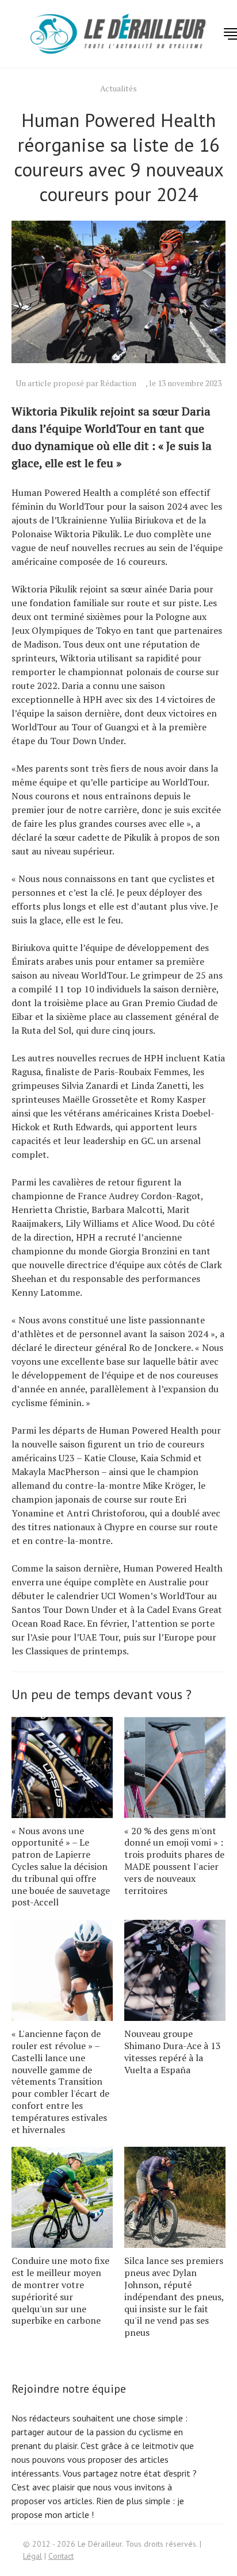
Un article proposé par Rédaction (76, 383)
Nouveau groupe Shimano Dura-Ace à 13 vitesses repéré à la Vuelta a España (173, 2051)
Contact (61, 2556)
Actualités (118, 88)
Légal (33, 2556)
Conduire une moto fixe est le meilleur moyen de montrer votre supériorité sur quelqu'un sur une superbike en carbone (60, 2290)
